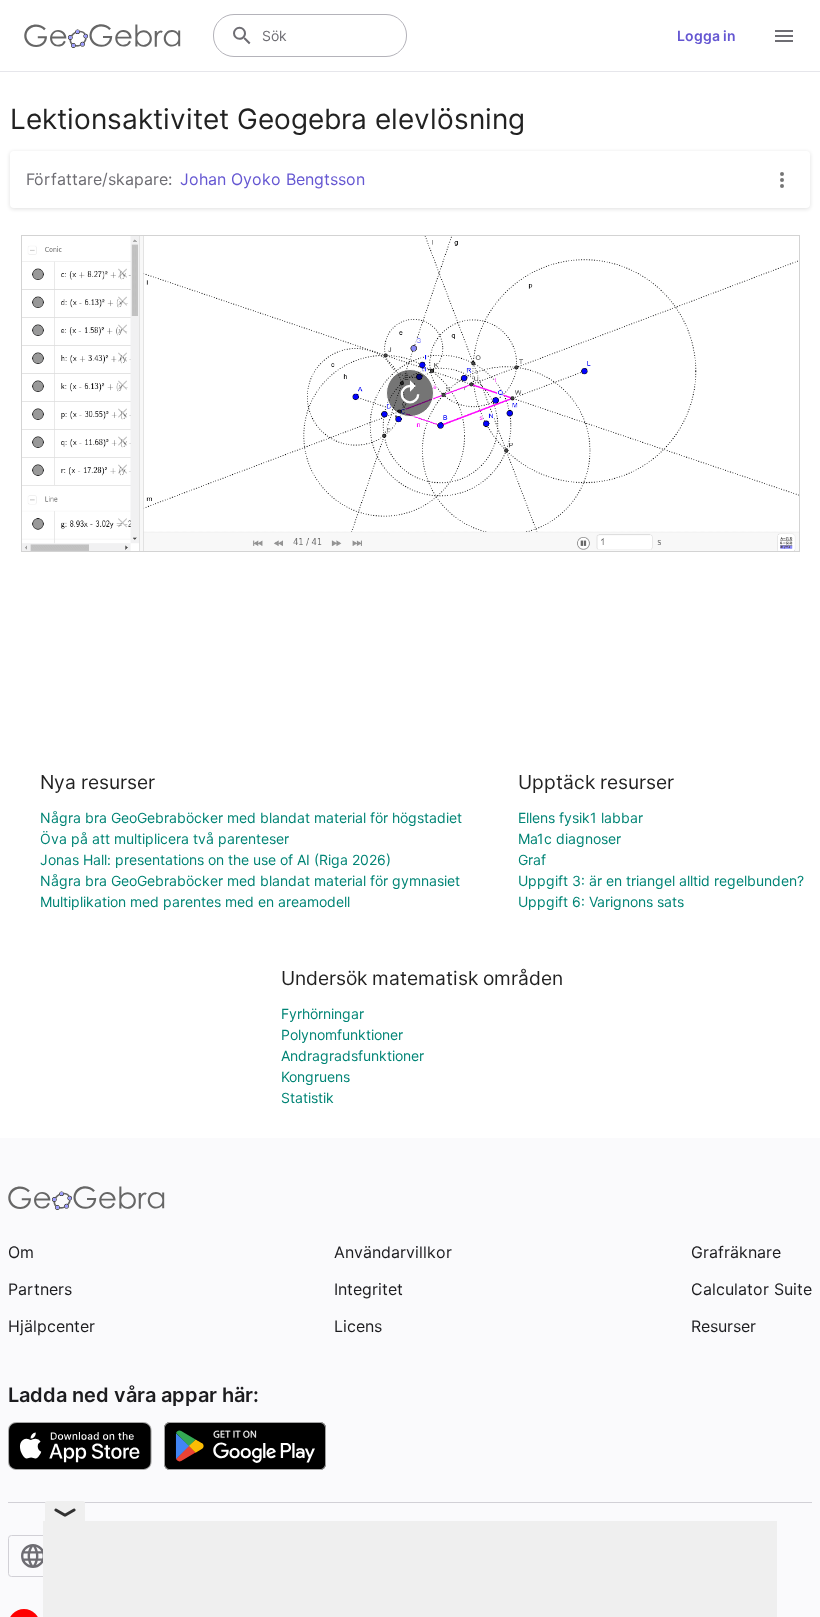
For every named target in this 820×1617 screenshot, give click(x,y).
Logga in (706, 35)
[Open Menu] (784, 36)
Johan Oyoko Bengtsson (272, 179)
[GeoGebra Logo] (102, 36)
